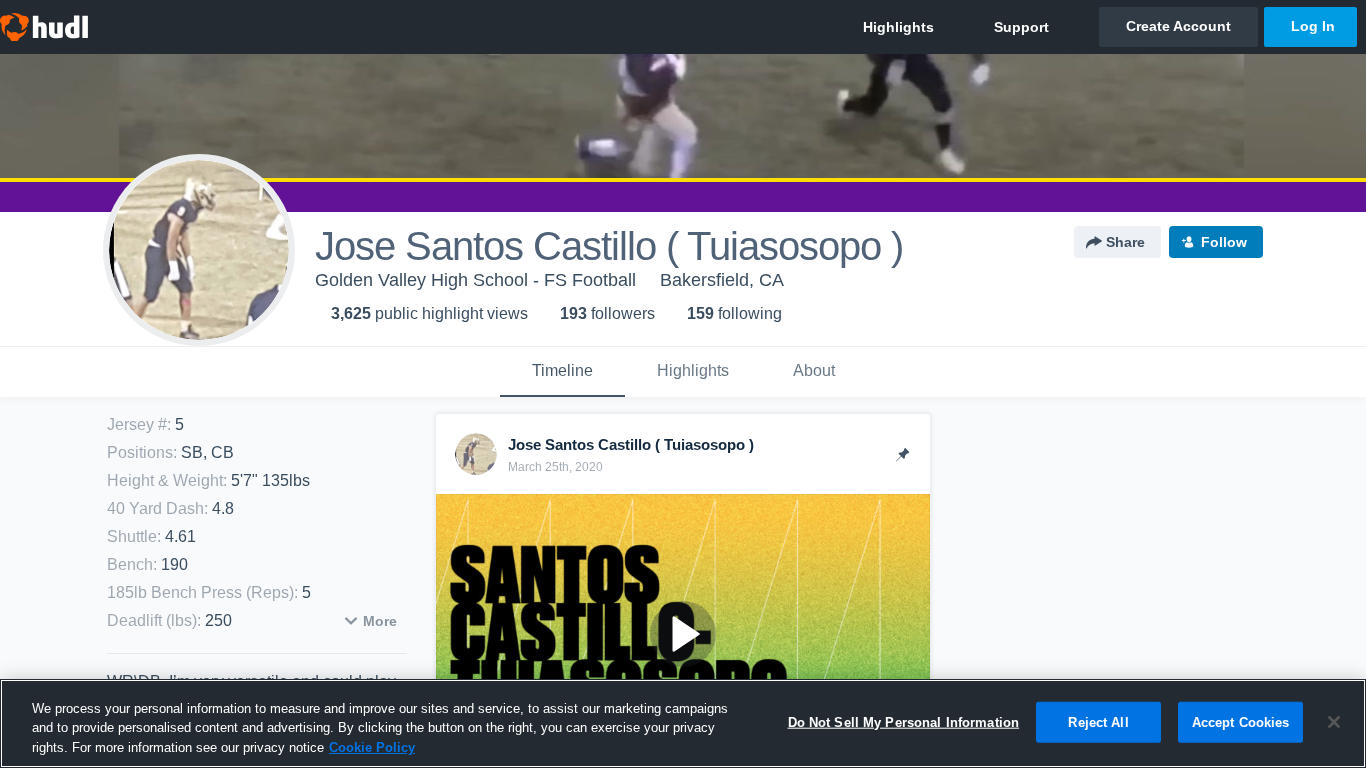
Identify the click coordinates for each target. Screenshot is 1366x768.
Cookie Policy (372, 747)
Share (1125, 242)
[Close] (1334, 722)
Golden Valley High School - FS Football (475, 280)
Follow (1224, 242)
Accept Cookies (1241, 721)
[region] (683, 723)
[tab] (562, 372)
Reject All (1098, 721)
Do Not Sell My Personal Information (904, 721)
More (380, 621)
